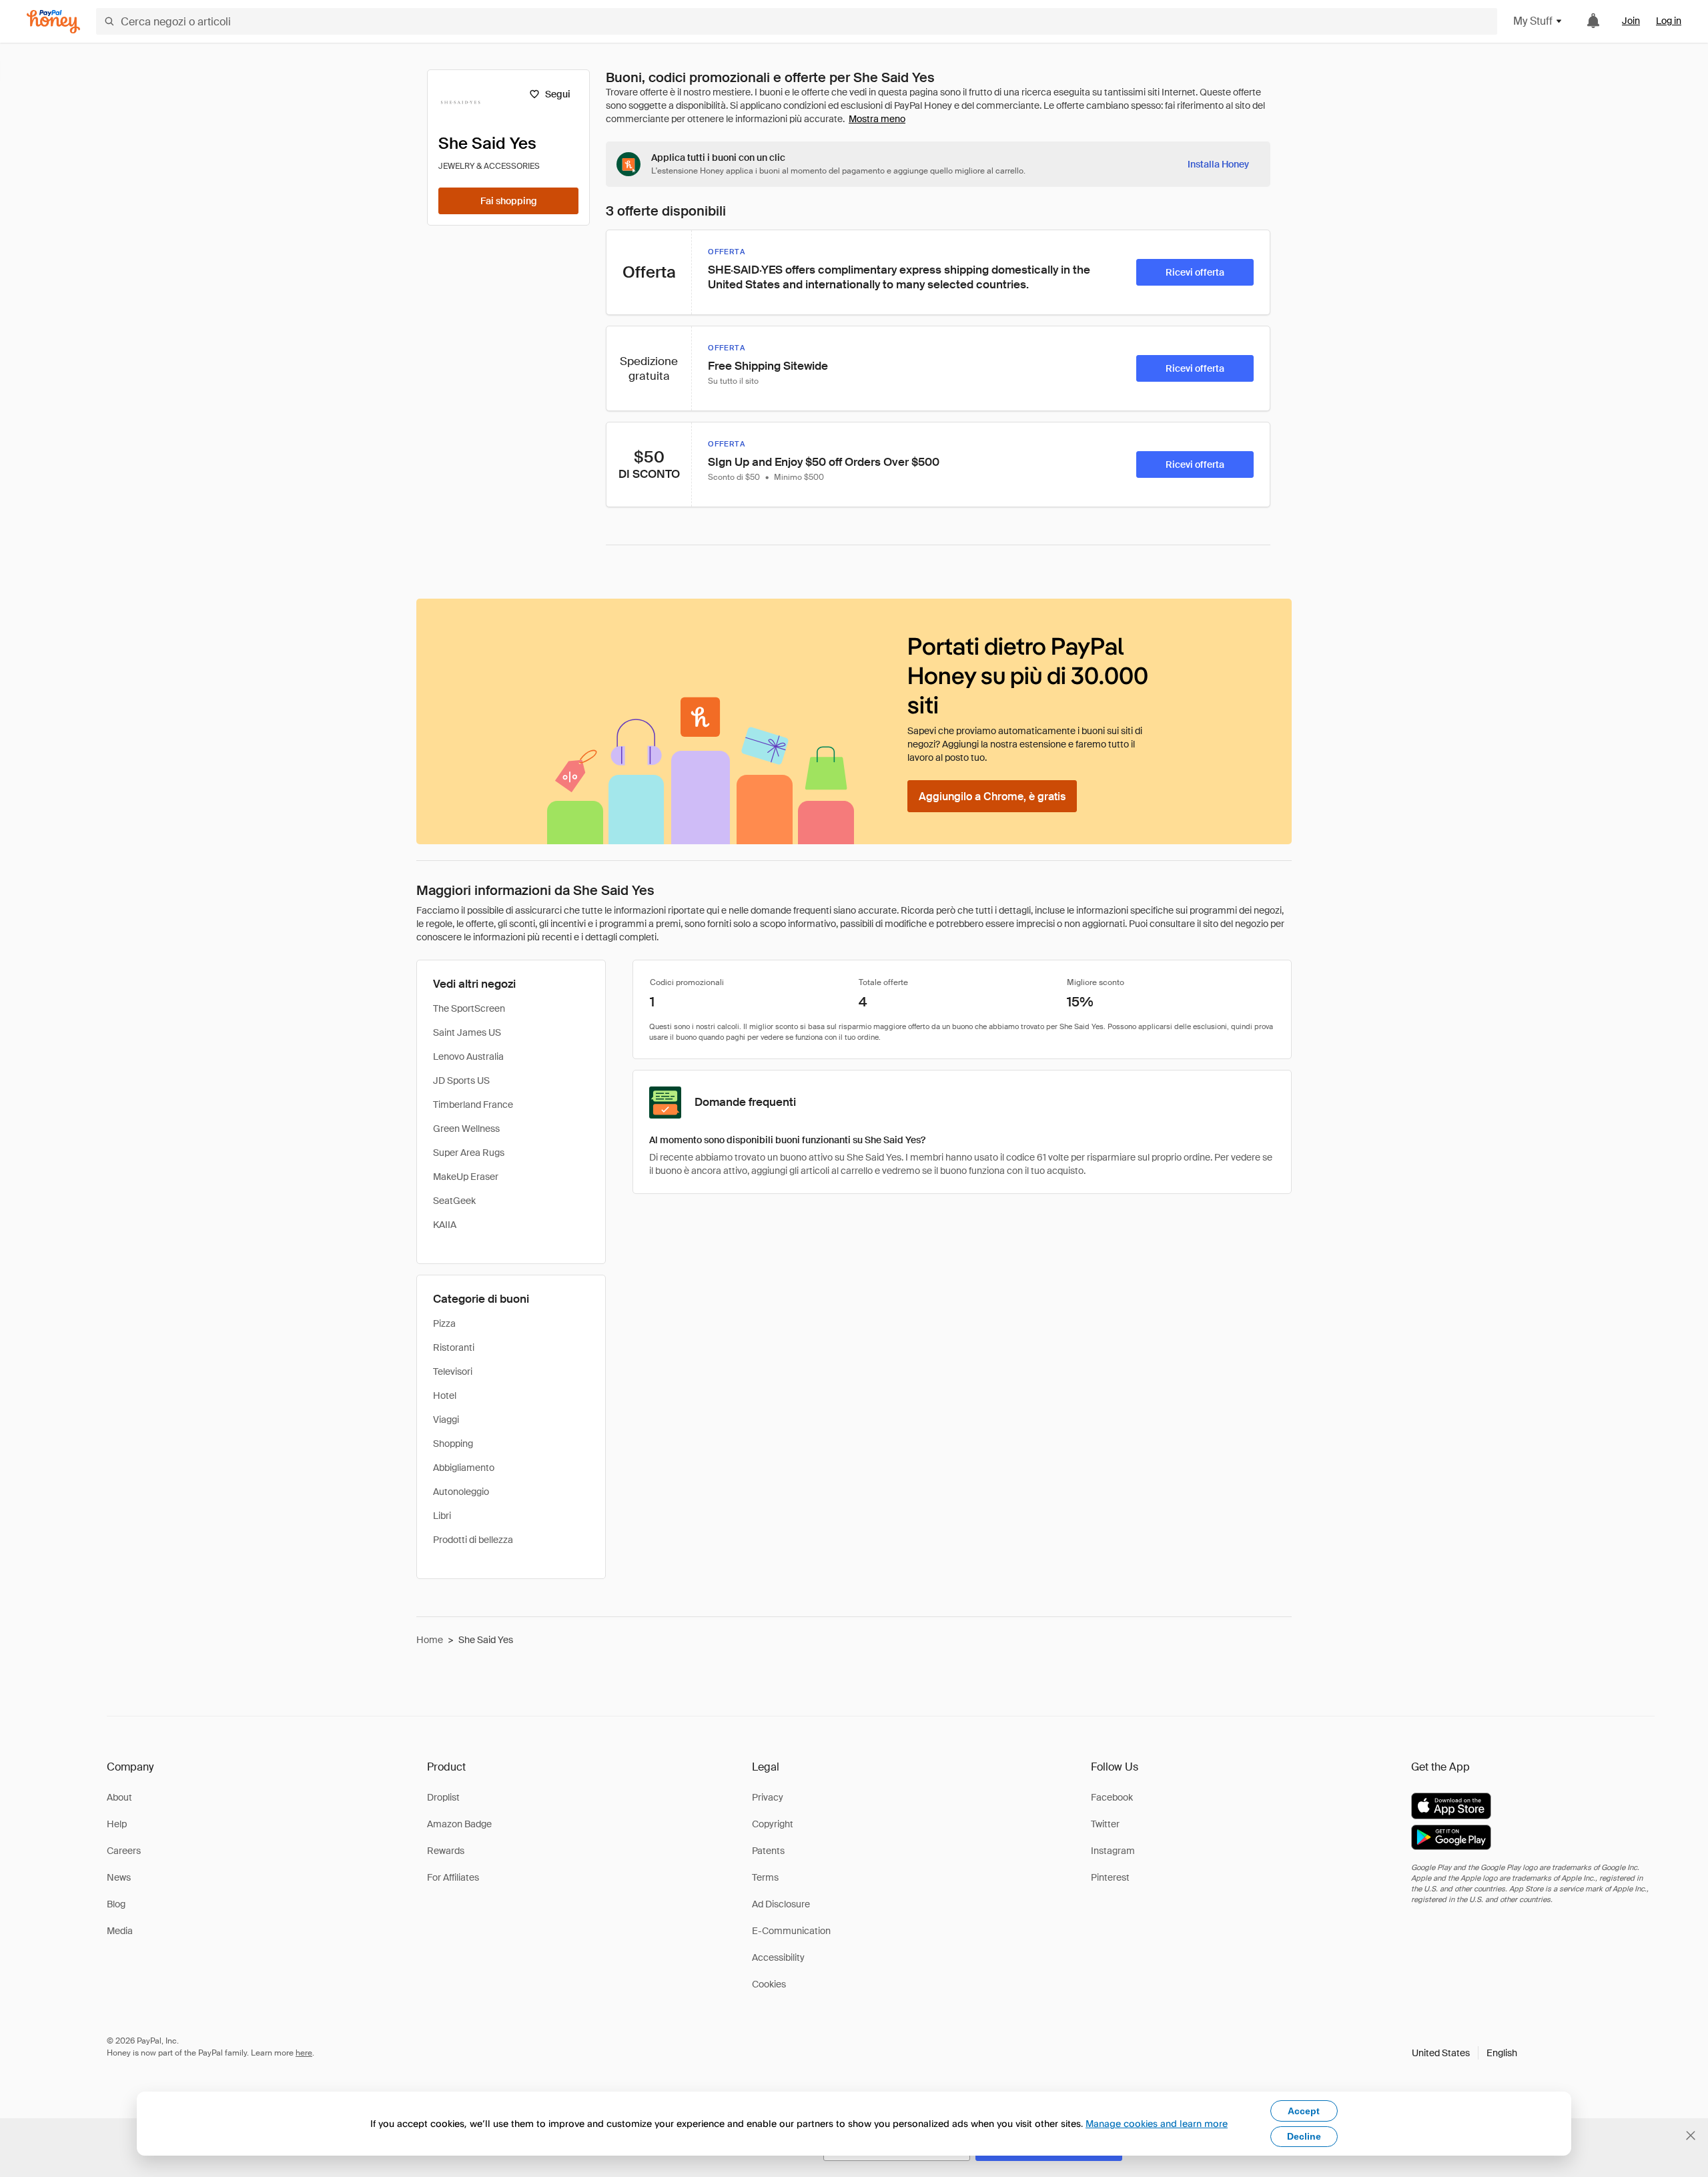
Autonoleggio (461, 1492)
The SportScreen (469, 1008)
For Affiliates (453, 1877)
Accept (1304, 2111)
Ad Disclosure (781, 1904)
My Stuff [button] (1533, 21)
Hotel (445, 1395)
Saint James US (467, 1032)
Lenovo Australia (468, 1056)
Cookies (769, 1984)
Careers (124, 1851)
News (119, 1877)
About (119, 1797)
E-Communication (791, 1931)
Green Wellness (466, 1129)
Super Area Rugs (469, 1153)
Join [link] (1631, 21)
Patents (768, 1851)
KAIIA (445, 1225)
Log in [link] (1669, 21)
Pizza (444, 1323)
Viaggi (446, 1420)
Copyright (773, 1824)
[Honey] (53, 22)
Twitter (1105, 1824)
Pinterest (1110, 1877)
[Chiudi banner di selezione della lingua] (1691, 2136)
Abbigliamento (464, 1468)
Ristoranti (454, 1347)
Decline (1304, 2136)
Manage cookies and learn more (1157, 2123)
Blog (116, 1904)
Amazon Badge (459, 1824)
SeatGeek (454, 1201)
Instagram (1113, 1851)
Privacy (768, 1797)
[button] (1464, 2053)
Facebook (1112, 1797)
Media (120, 1931)
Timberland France (473, 1105)
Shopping (453, 1444)
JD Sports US (461, 1080)
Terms (765, 1877)
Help (117, 1824)
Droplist (443, 1797)
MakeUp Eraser (466, 1177)
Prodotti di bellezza (473, 1540)
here (304, 2053)
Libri (442, 1516)
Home (430, 1640)
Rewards (446, 1851)
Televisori (453, 1371)
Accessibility (778, 1957)
